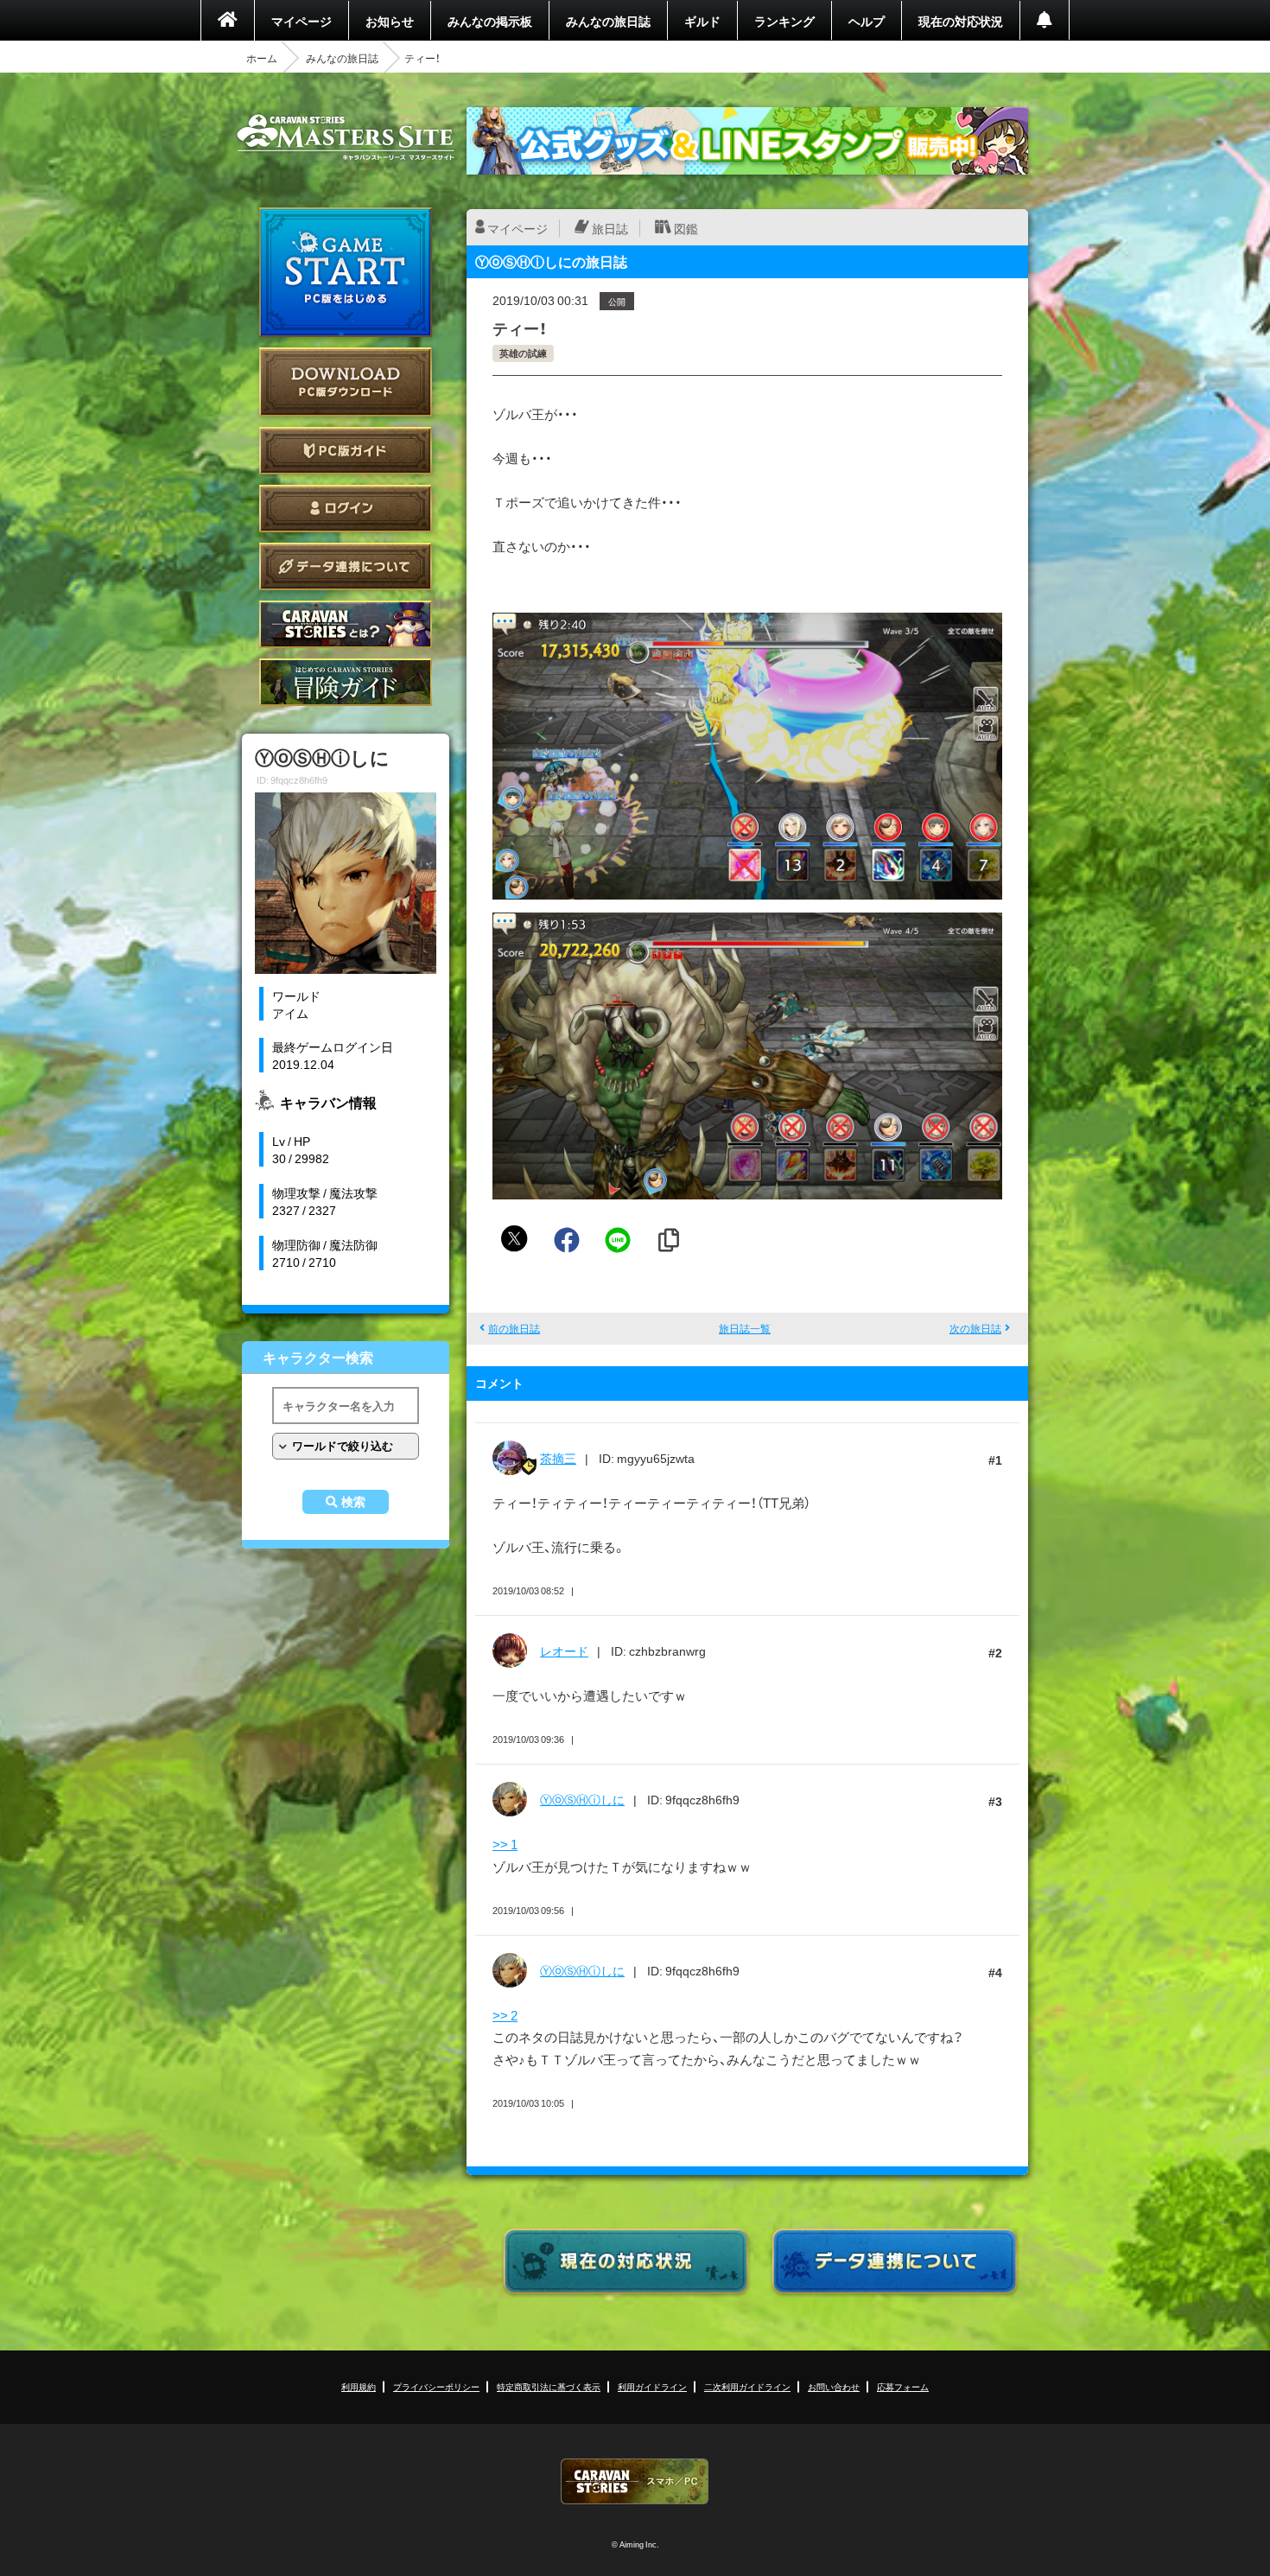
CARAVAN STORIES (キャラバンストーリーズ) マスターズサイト (346, 137)
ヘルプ (867, 21)
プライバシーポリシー (436, 2386)
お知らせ (390, 21)
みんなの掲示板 (490, 21)
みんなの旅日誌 (608, 21)
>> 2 (505, 2015)
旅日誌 (610, 228)
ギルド (702, 21)
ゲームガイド (346, 682)
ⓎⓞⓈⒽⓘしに (582, 1799)
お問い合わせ (834, 2386)
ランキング (784, 21)
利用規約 (359, 2386)
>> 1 (505, 1844)
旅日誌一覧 (745, 1328)
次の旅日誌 (975, 1328)
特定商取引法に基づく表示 (549, 2386)
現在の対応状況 (961, 21)
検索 (353, 1502)
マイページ (302, 21)
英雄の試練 (523, 353)
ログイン (346, 509)
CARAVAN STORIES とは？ (346, 624)
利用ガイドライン (652, 2386)
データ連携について (346, 566)
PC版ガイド (346, 451)
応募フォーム (903, 2386)
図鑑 (686, 228)
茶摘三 (558, 1458)
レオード (564, 1651)
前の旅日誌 (514, 1328)
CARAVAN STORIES (635, 2481)
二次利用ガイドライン (747, 2386)
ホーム (262, 58)
